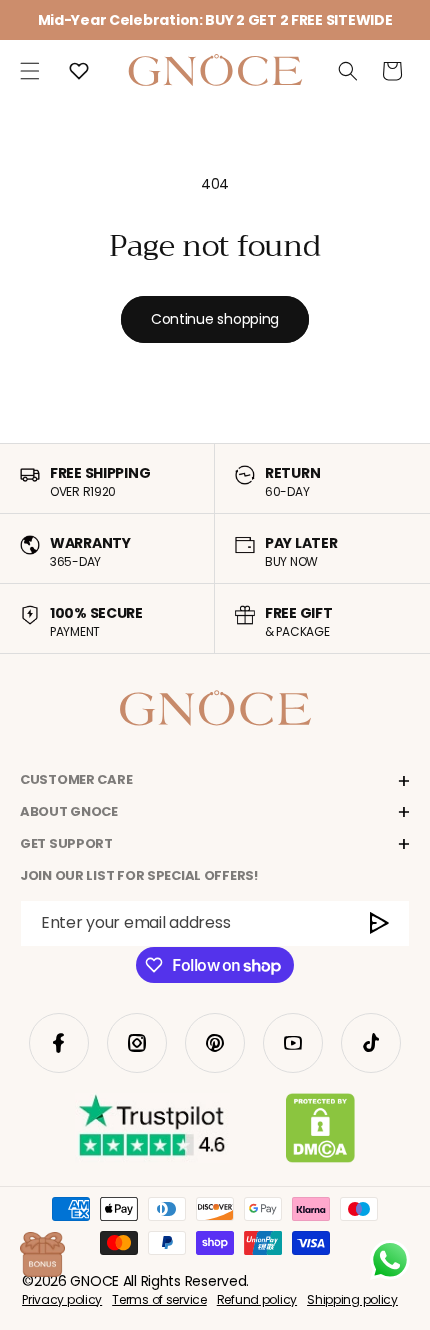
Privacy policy (62, 1299)
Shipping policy (352, 1299)
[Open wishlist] (79, 71)
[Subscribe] (380, 923)
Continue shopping (215, 319)
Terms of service (159, 1299)
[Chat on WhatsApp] (390, 1260)
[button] (30, 71)
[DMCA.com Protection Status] (320, 1132)
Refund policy (257, 1299)
